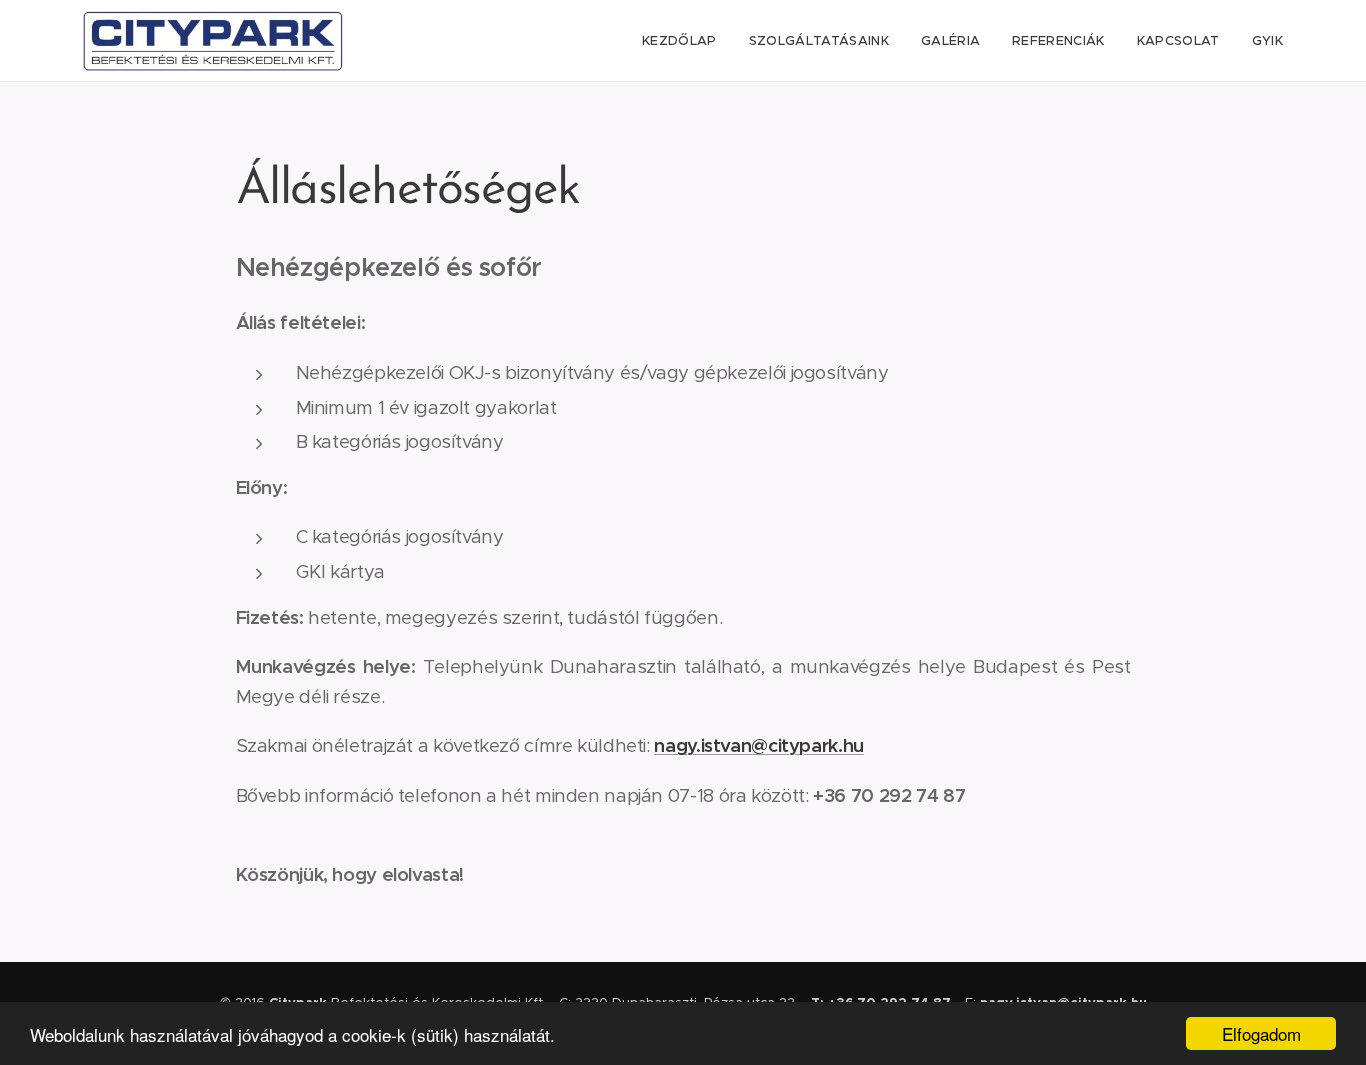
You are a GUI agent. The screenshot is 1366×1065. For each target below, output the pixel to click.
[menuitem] (685, 41)
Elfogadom (1261, 1033)
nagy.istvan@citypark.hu (759, 745)
